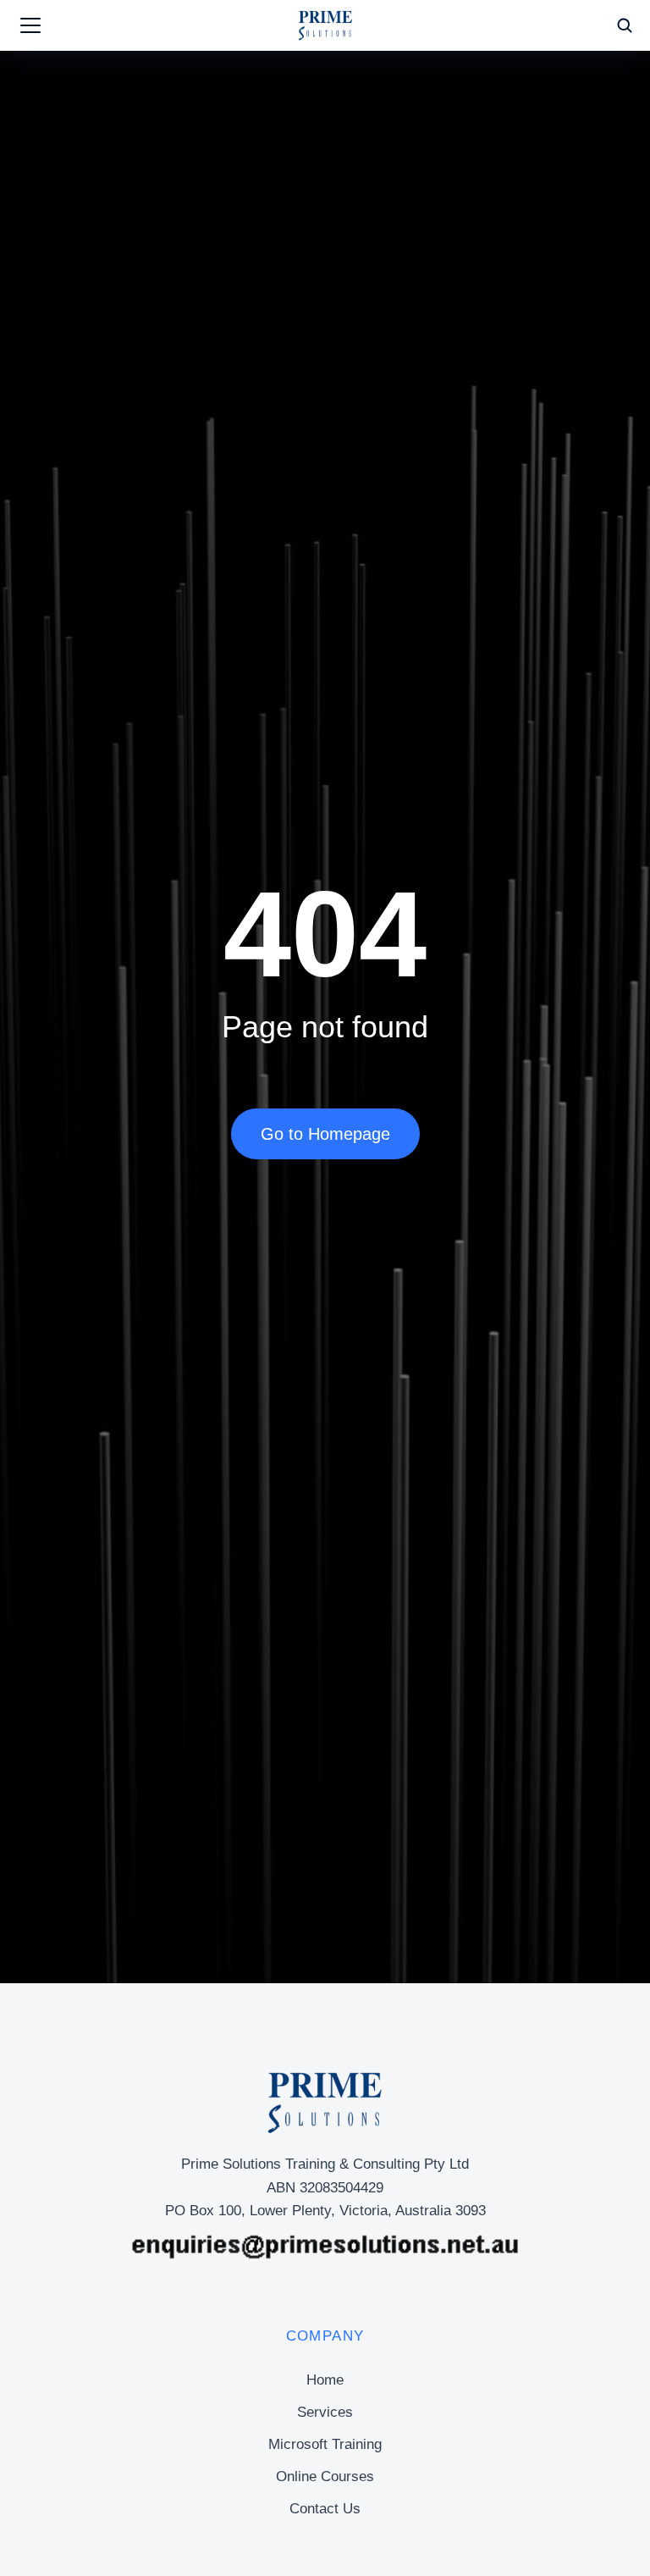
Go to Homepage (325, 1134)
